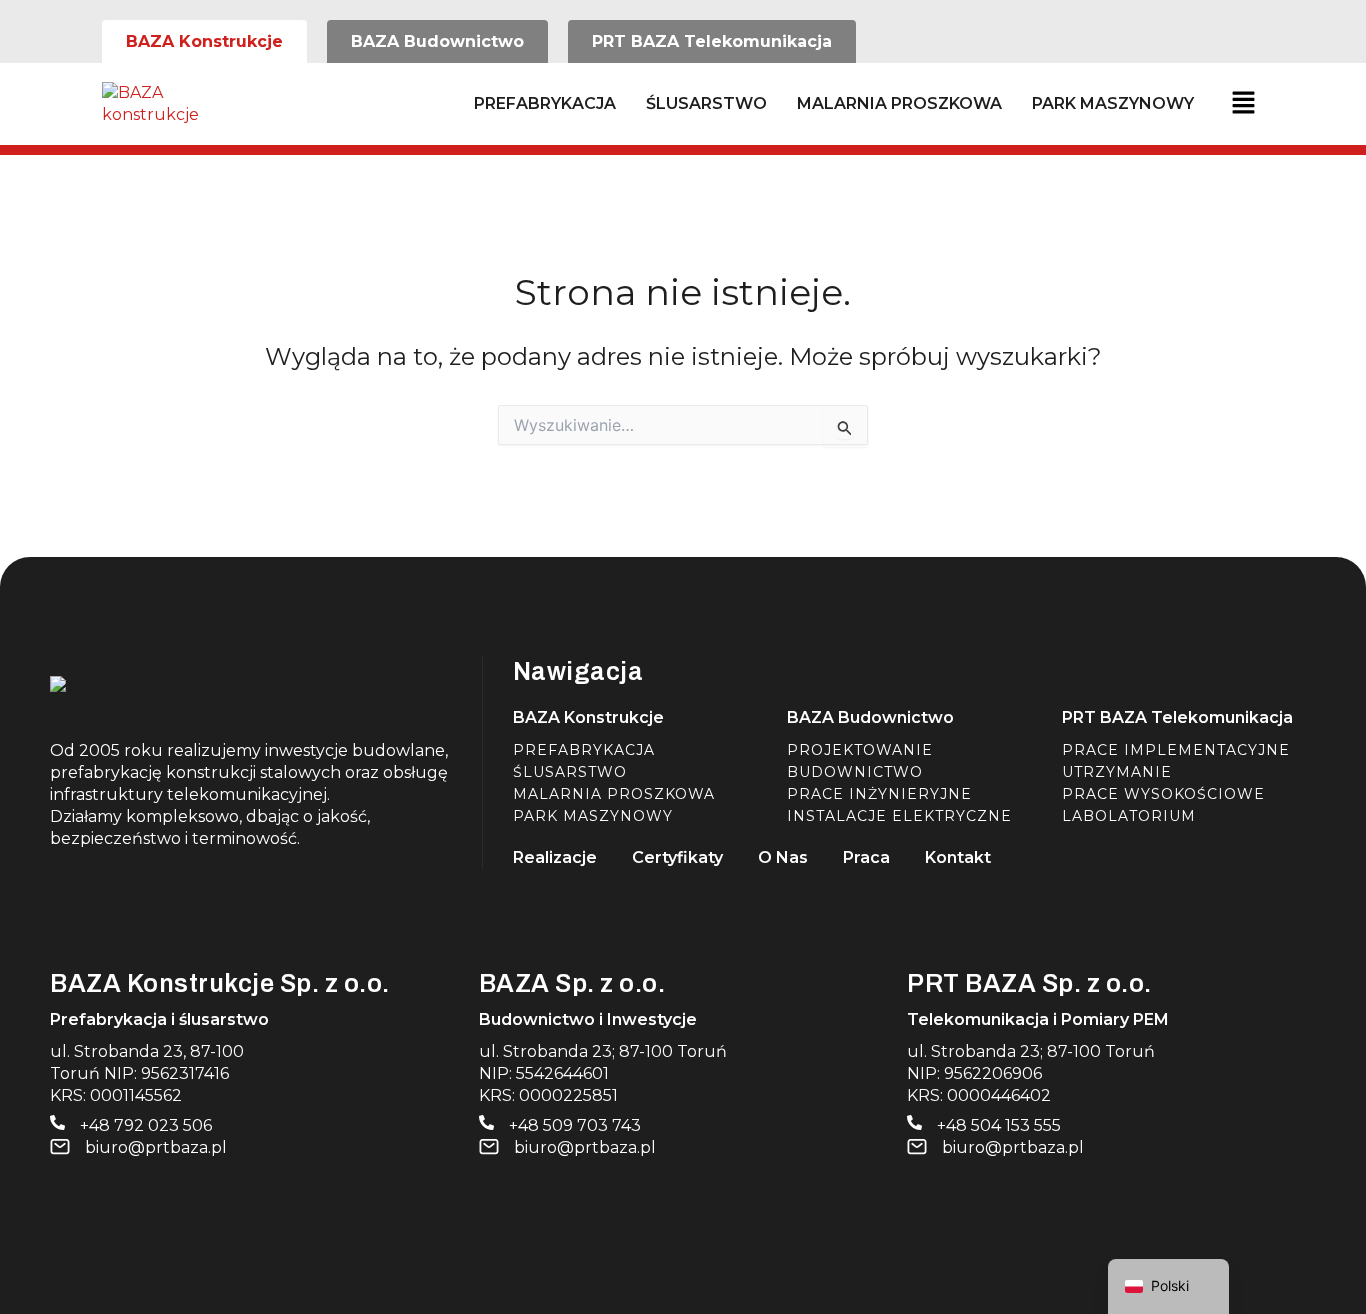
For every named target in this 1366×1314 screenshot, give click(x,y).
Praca (866, 857)
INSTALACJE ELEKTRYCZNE (899, 816)
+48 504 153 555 (999, 1125)
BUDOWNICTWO (855, 772)
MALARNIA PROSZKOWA (899, 103)
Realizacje (555, 857)
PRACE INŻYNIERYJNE (879, 794)
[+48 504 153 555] (914, 1122)
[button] (1241, 104)
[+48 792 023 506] (57, 1122)
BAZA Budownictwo (870, 717)
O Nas (783, 857)
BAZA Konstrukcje (588, 717)
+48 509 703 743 (575, 1125)
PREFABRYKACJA (545, 103)
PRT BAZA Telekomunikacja (1177, 717)
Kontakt (958, 857)
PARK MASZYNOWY (1113, 103)
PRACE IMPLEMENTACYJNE (1176, 750)
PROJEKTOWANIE (860, 750)
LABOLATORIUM (1129, 816)
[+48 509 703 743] (486, 1122)
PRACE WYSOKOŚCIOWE (1163, 794)
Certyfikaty (677, 857)
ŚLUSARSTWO (706, 103)
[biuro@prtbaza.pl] (60, 1147)
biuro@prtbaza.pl (156, 1147)
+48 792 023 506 (146, 1125)
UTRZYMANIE (1117, 772)
